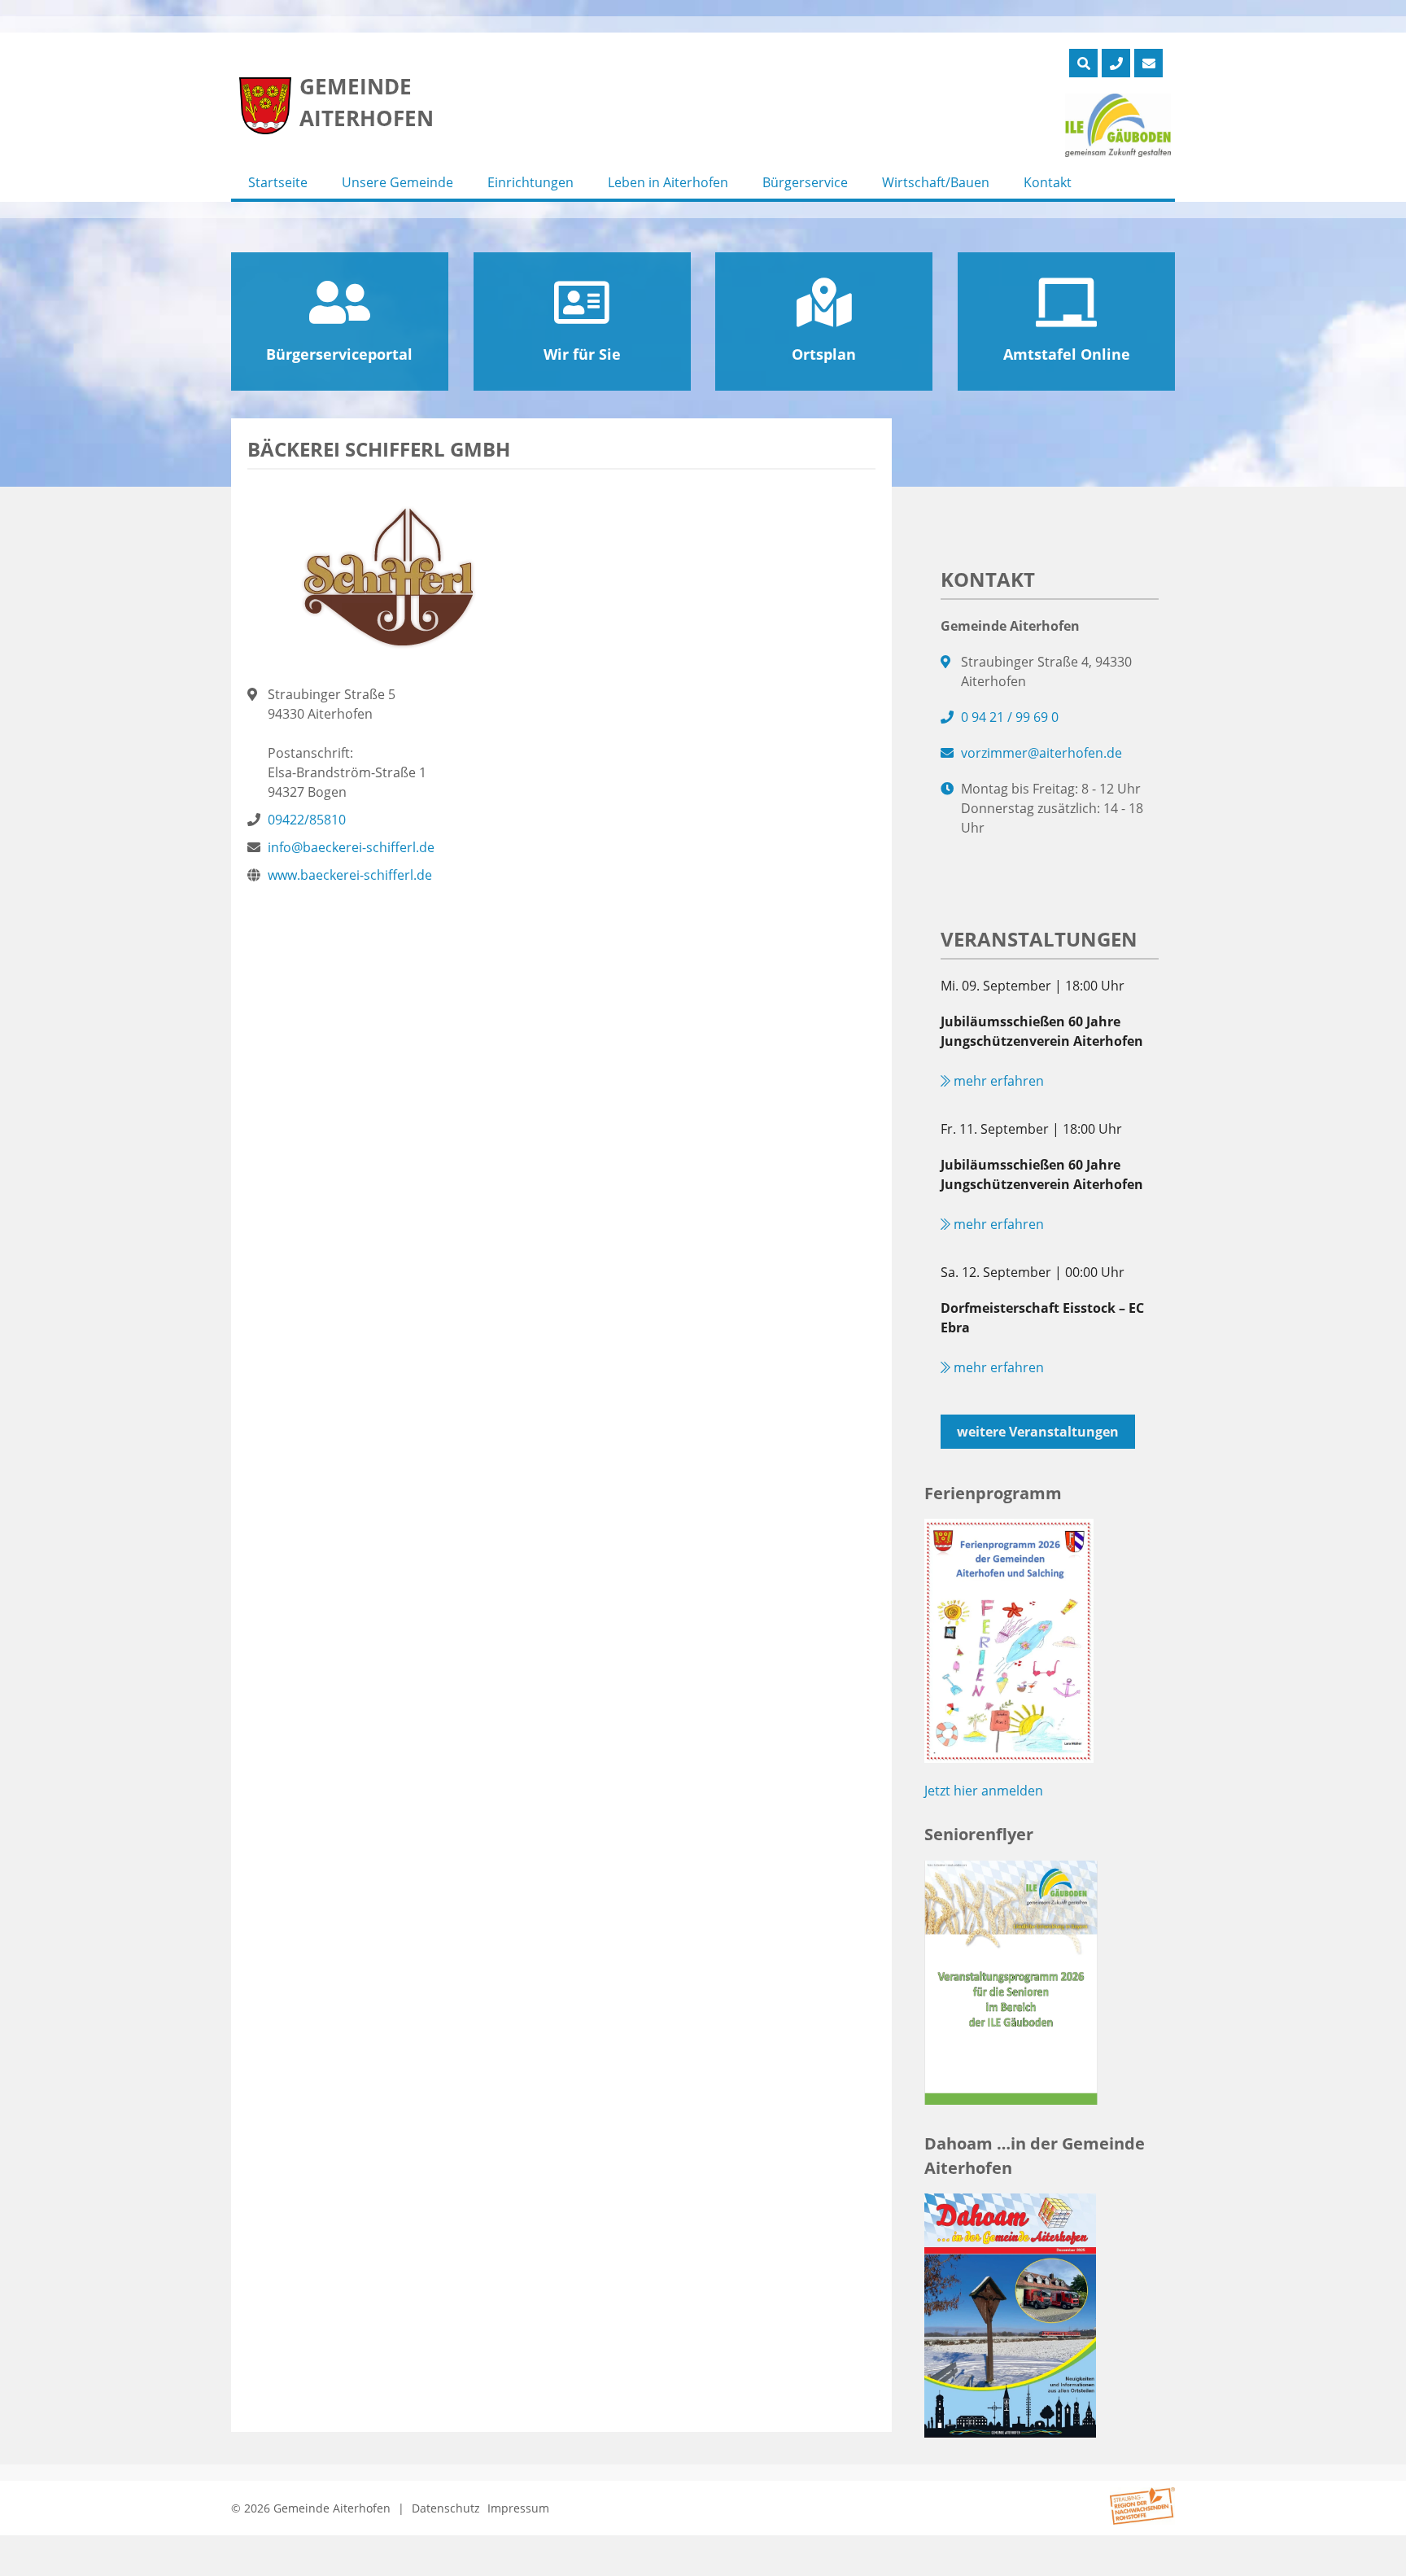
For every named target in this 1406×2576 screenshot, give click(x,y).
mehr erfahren (997, 1081)
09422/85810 (307, 820)
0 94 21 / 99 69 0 (1010, 717)
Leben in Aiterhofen (668, 182)
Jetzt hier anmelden (984, 1791)
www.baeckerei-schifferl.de (350, 875)
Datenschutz (446, 2508)
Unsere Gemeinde (397, 182)
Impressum (518, 2508)
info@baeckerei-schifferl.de (351, 847)
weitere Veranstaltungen (1038, 1432)
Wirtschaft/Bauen (936, 182)
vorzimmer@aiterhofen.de (1041, 753)
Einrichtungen (531, 182)
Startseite (278, 182)
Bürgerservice (805, 182)
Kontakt (1048, 182)
